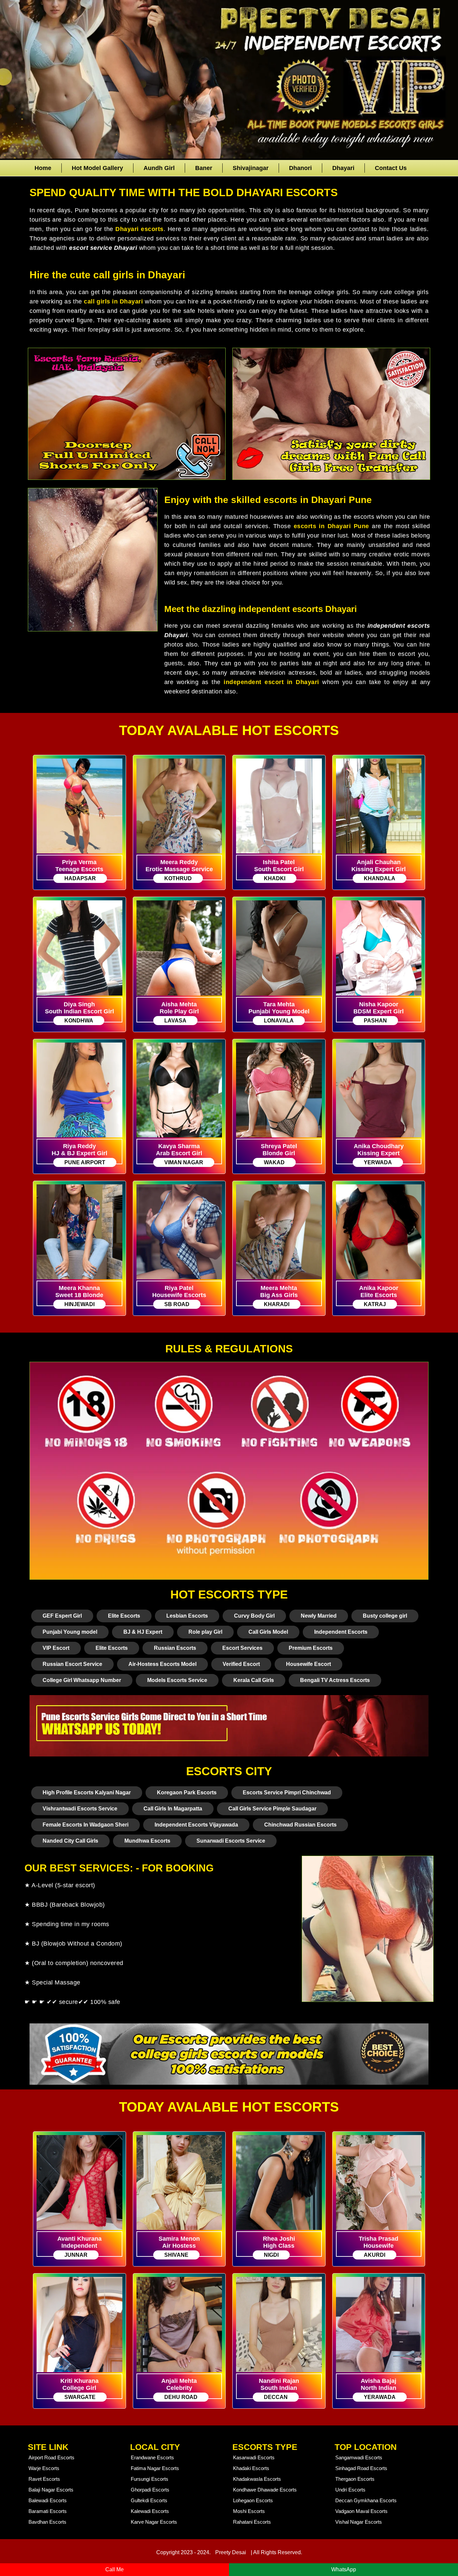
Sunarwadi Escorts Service (231, 1841)
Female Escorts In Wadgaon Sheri (85, 1825)
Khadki (275, 878)
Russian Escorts (175, 1648)
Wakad (274, 1162)
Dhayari (343, 168)
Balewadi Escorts (48, 2500)
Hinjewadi (79, 1304)
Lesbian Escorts (187, 1616)
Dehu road (181, 2397)
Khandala (380, 878)
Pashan (375, 1021)
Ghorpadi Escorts (150, 2490)
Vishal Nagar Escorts (359, 2522)
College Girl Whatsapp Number (82, 1680)
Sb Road (177, 1304)
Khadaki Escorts (251, 2468)
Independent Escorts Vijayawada (196, 1825)
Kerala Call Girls (254, 1680)
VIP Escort (56, 1648)
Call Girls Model (268, 1632)
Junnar (76, 2255)
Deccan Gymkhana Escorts (366, 2500)
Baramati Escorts (48, 2511)
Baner (204, 168)
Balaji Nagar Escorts (51, 2490)
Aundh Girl (159, 168)
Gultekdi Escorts (149, 2500)
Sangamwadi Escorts (359, 2457)
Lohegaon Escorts (253, 2500)
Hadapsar (80, 878)
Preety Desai (231, 2552)
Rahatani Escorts (252, 2522)
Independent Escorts (341, 1632)
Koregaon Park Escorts (187, 1793)
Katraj (375, 1304)
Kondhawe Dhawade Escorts (265, 2490)
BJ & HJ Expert (143, 1632)
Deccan (276, 2397)
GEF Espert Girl (62, 1616)
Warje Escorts (44, 2468)
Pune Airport (85, 1162)
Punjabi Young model (70, 1632)
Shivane (176, 2255)
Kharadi (277, 1304)
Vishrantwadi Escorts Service (80, 1809)
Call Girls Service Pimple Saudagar (272, 1809)
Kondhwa (79, 1021)
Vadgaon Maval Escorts (361, 2511)
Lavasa (175, 1021)
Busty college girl (385, 1616)
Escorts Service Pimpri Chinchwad (287, 1793)
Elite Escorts (124, 1616)
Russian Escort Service (72, 1664)
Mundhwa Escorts (147, 1841)
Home (43, 168)
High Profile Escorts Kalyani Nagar (87, 1793)
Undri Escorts (350, 2490)
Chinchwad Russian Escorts (300, 1825)
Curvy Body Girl (254, 1616)
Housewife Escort (308, 1664)
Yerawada (380, 2397)
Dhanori (300, 168)
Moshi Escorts (249, 2511)
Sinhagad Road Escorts (361, 2468)
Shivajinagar (251, 168)
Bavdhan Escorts (47, 2522)
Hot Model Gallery (97, 168)
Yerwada (378, 1162)
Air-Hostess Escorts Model (162, 1664)
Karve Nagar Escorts (154, 2522)
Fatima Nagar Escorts (155, 2468)
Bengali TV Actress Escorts (335, 1680)
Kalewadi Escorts (150, 2511)
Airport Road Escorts (51, 2457)
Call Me (114, 2569)
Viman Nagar (184, 1162)
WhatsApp (344, 2569)
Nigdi (271, 2255)
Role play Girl (205, 1632)
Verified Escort (241, 1664)
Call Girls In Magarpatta (173, 1809)
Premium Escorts (311, 1648)
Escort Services (242, 1648)
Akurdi (375, 2255)
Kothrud (178, 878)
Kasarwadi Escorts (254, 2457)
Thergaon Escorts (355, 2479)
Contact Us (391, 168)
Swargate (80, 2397)
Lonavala (279, 1021)
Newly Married (319, 1616)
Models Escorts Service (177, 1680)
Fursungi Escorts (150, 2479)
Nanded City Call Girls (70, 1841)
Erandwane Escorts (152, 2457)
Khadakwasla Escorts (257, 2479)
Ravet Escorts (44, 2479)
